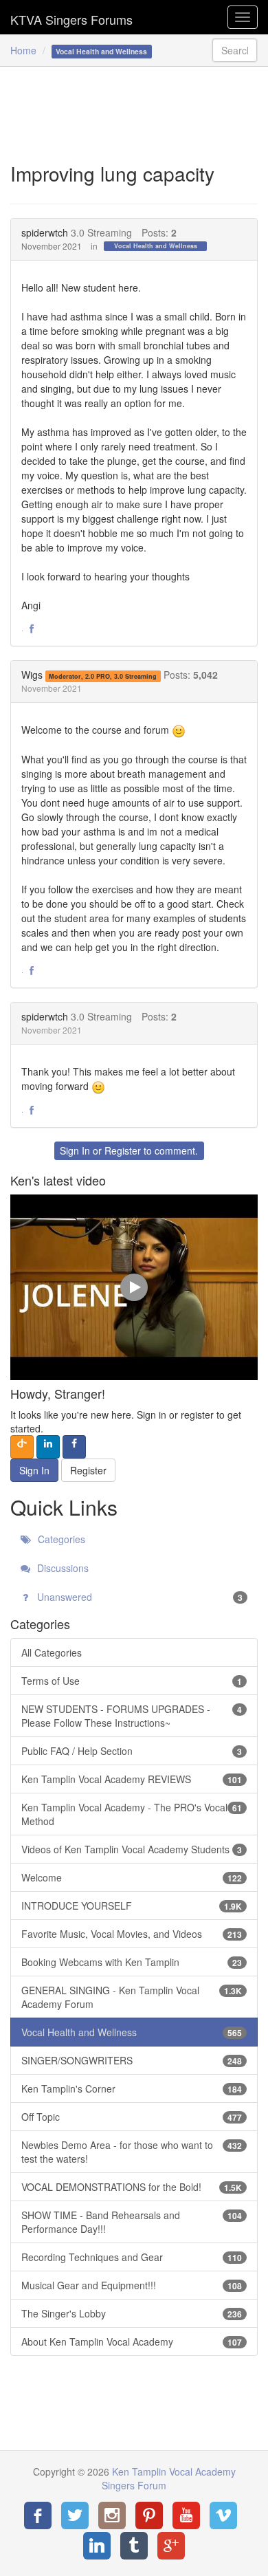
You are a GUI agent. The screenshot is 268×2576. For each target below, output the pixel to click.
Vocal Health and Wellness (156, 246)
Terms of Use (132, 1681)
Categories (60, 1539)
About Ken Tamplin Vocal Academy (132, 2342)
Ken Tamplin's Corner (132, 2088)
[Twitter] (75, 2515)
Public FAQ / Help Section (132, 1751)
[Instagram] (112, 2515)
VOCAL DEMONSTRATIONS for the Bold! (132, 2187)
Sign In (75, 1150)
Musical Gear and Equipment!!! (132, 2285)
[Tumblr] (134, 2546)
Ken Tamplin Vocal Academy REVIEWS (132, 1779)
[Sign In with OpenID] (22, 1447)
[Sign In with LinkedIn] (48, 1447)
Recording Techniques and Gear (132, 2257)
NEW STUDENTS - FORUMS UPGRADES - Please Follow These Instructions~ (132, 1716)
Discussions (62, 1568)
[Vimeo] (223, 2515)
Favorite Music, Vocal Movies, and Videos (132, 1934)
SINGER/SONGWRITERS (132, 2060)
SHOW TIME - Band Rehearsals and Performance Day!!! (132, 2222)
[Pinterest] (149, 2515)
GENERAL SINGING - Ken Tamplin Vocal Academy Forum (132, 1997)
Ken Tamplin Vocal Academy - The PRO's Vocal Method (132, 1814)
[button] (32, 629)
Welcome (132, 1877)
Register (123, 1150)
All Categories (52, 1652)
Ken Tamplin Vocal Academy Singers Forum (71, 17)
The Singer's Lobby (132, 2313)
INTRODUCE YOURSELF (132, 1906)
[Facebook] (38, 2515)
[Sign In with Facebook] (74, 1447)
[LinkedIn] (97, 2546)
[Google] (171, 2546)
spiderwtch (45, 232)
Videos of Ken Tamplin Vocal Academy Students (132, 1849)
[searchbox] (235, 50)
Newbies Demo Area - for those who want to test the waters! (132, 2152)
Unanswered (138, 1597)
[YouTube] (186, 2515)
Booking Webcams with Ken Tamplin (132, 1962)
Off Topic (132, 2117)
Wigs (32, 675)
